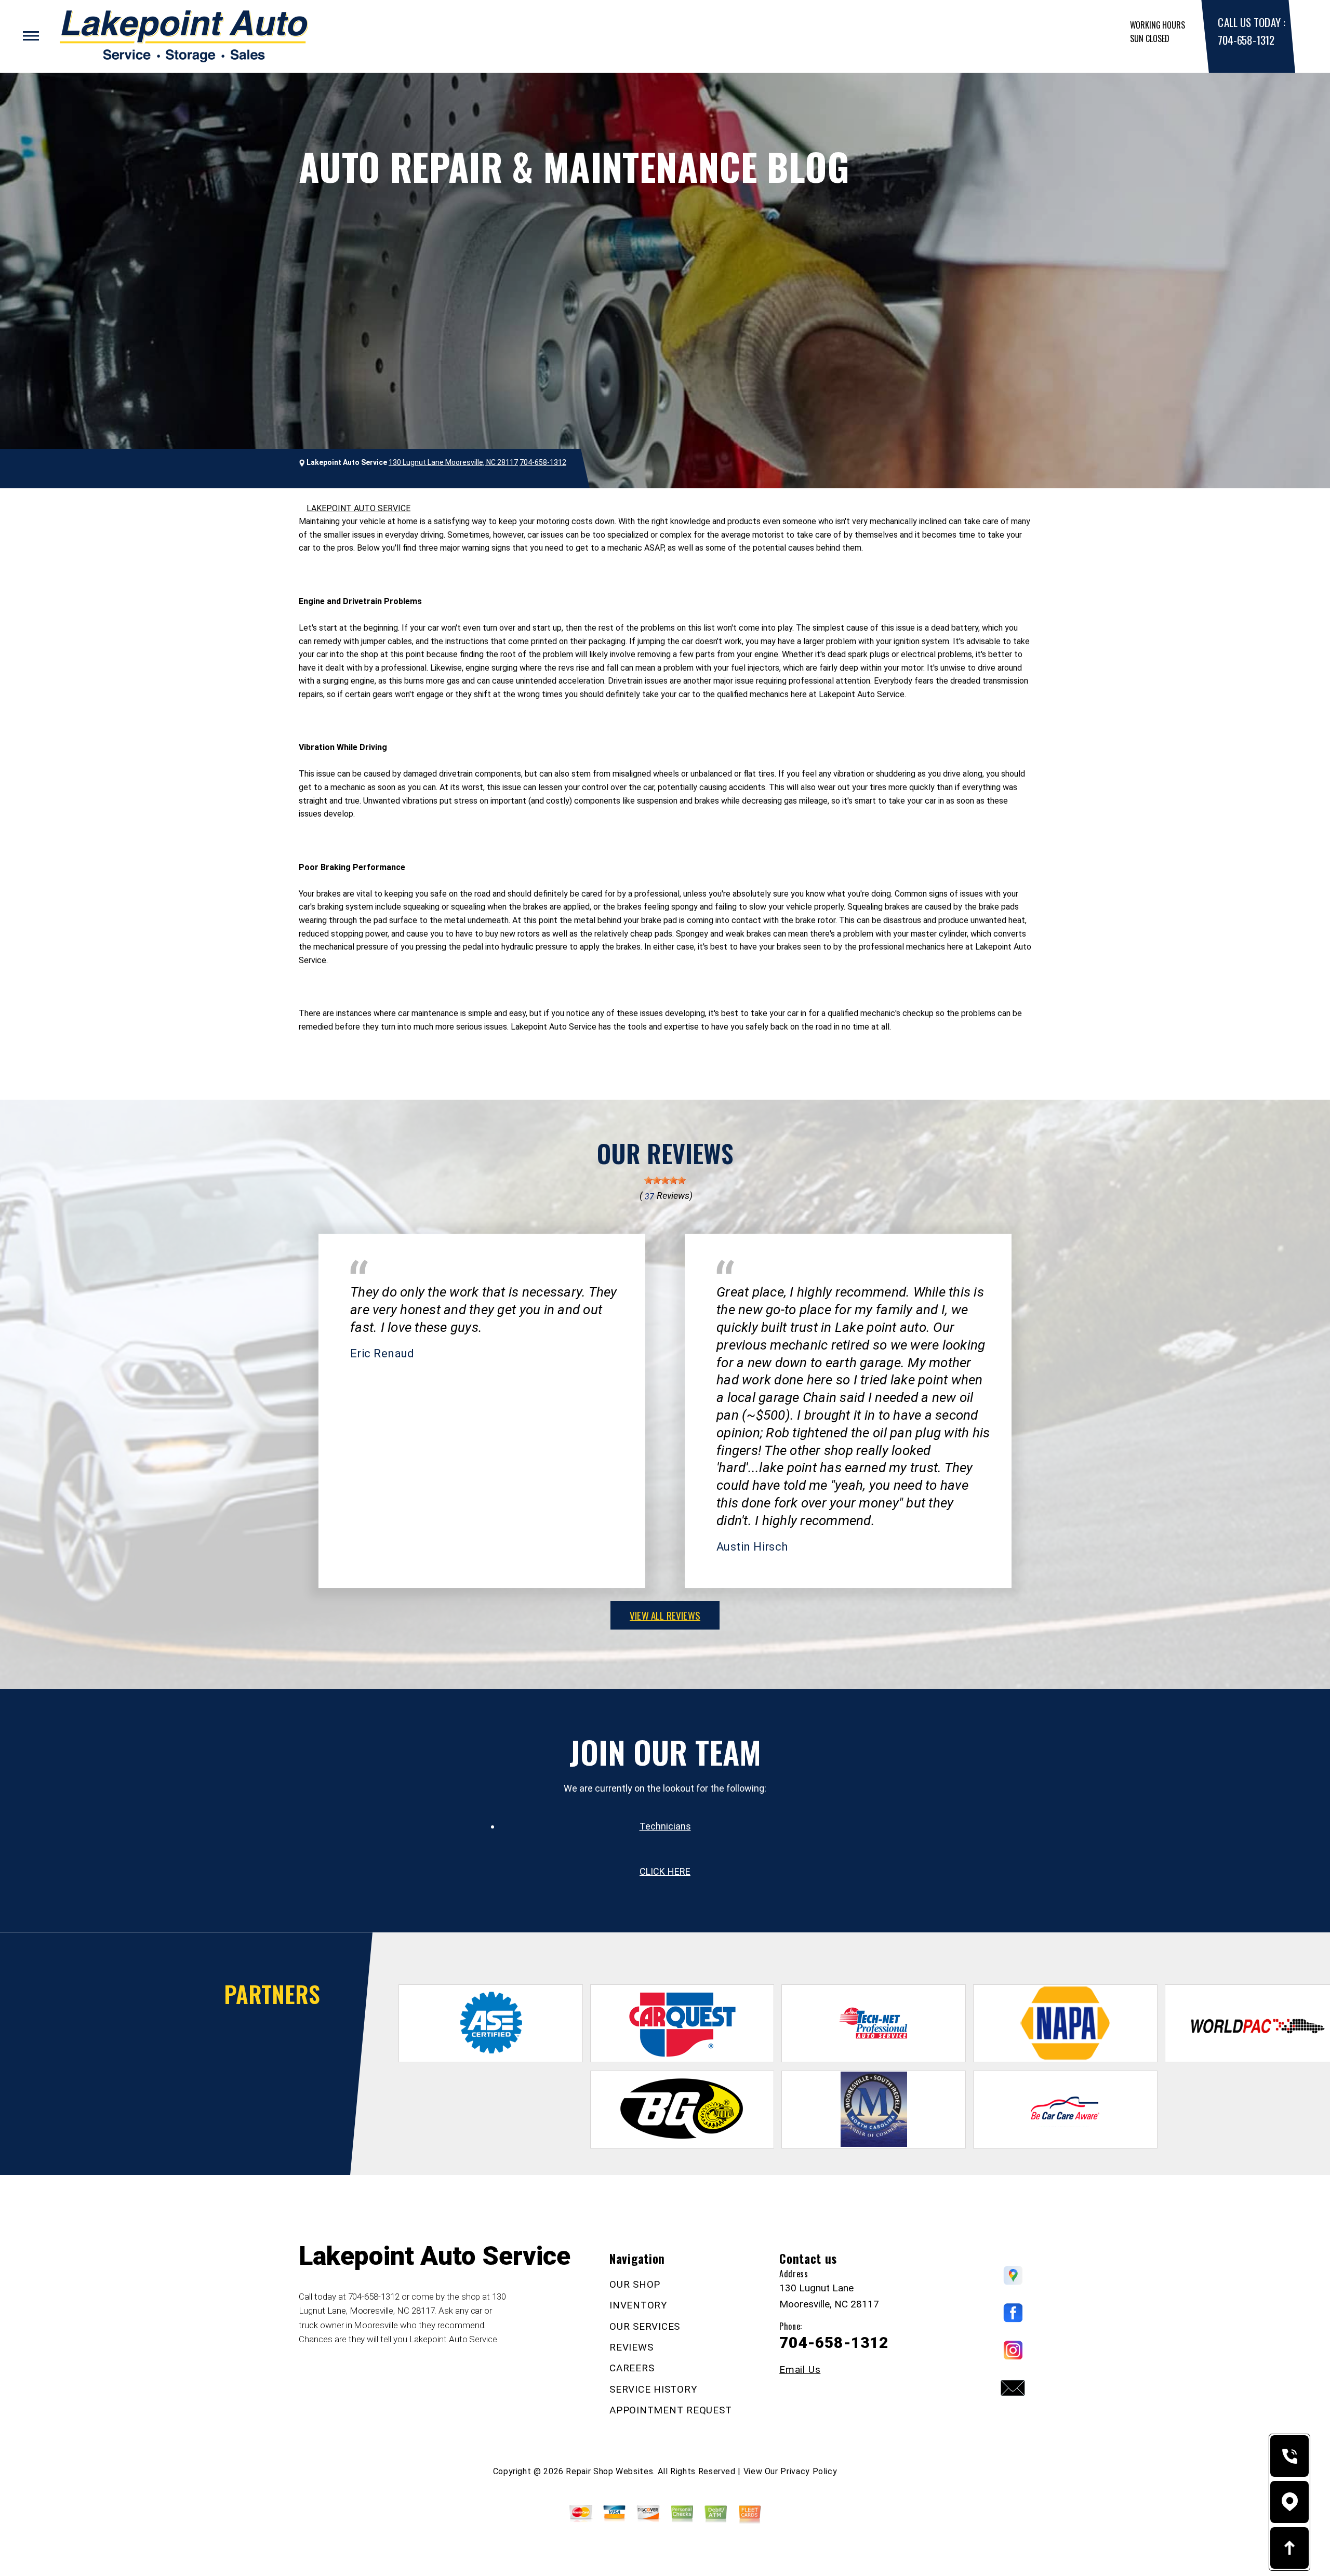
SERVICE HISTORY (653, 2389)
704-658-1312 (1246, 40)
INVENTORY (639, 2305)
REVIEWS (631, 2347)
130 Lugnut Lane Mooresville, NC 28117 (453, 462)
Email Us (800, 2370)
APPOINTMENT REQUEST (670, 2410)
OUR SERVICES (645, 2326)
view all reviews (665, 1615)
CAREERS (632, 2368)
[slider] (665, 1180)
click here (665, 1871)
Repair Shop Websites (609, 2471)
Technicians (665, 1826)
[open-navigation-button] (31, 36)
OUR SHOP (635, 2284)
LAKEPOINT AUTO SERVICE (358, 508)
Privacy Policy (809, 2471)
